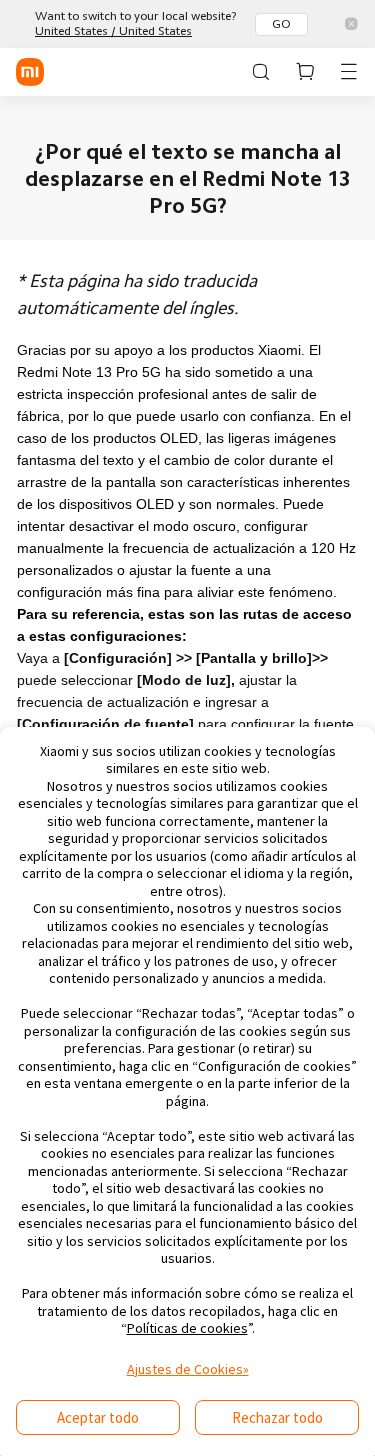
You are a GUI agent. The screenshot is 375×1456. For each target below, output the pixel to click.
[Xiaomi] (30, 72)
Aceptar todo (98, 1417)
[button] (305, 72)
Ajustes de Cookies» (188, 1369)
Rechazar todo (277, 1417)
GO (281, 24)
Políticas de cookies (187, 1328)
